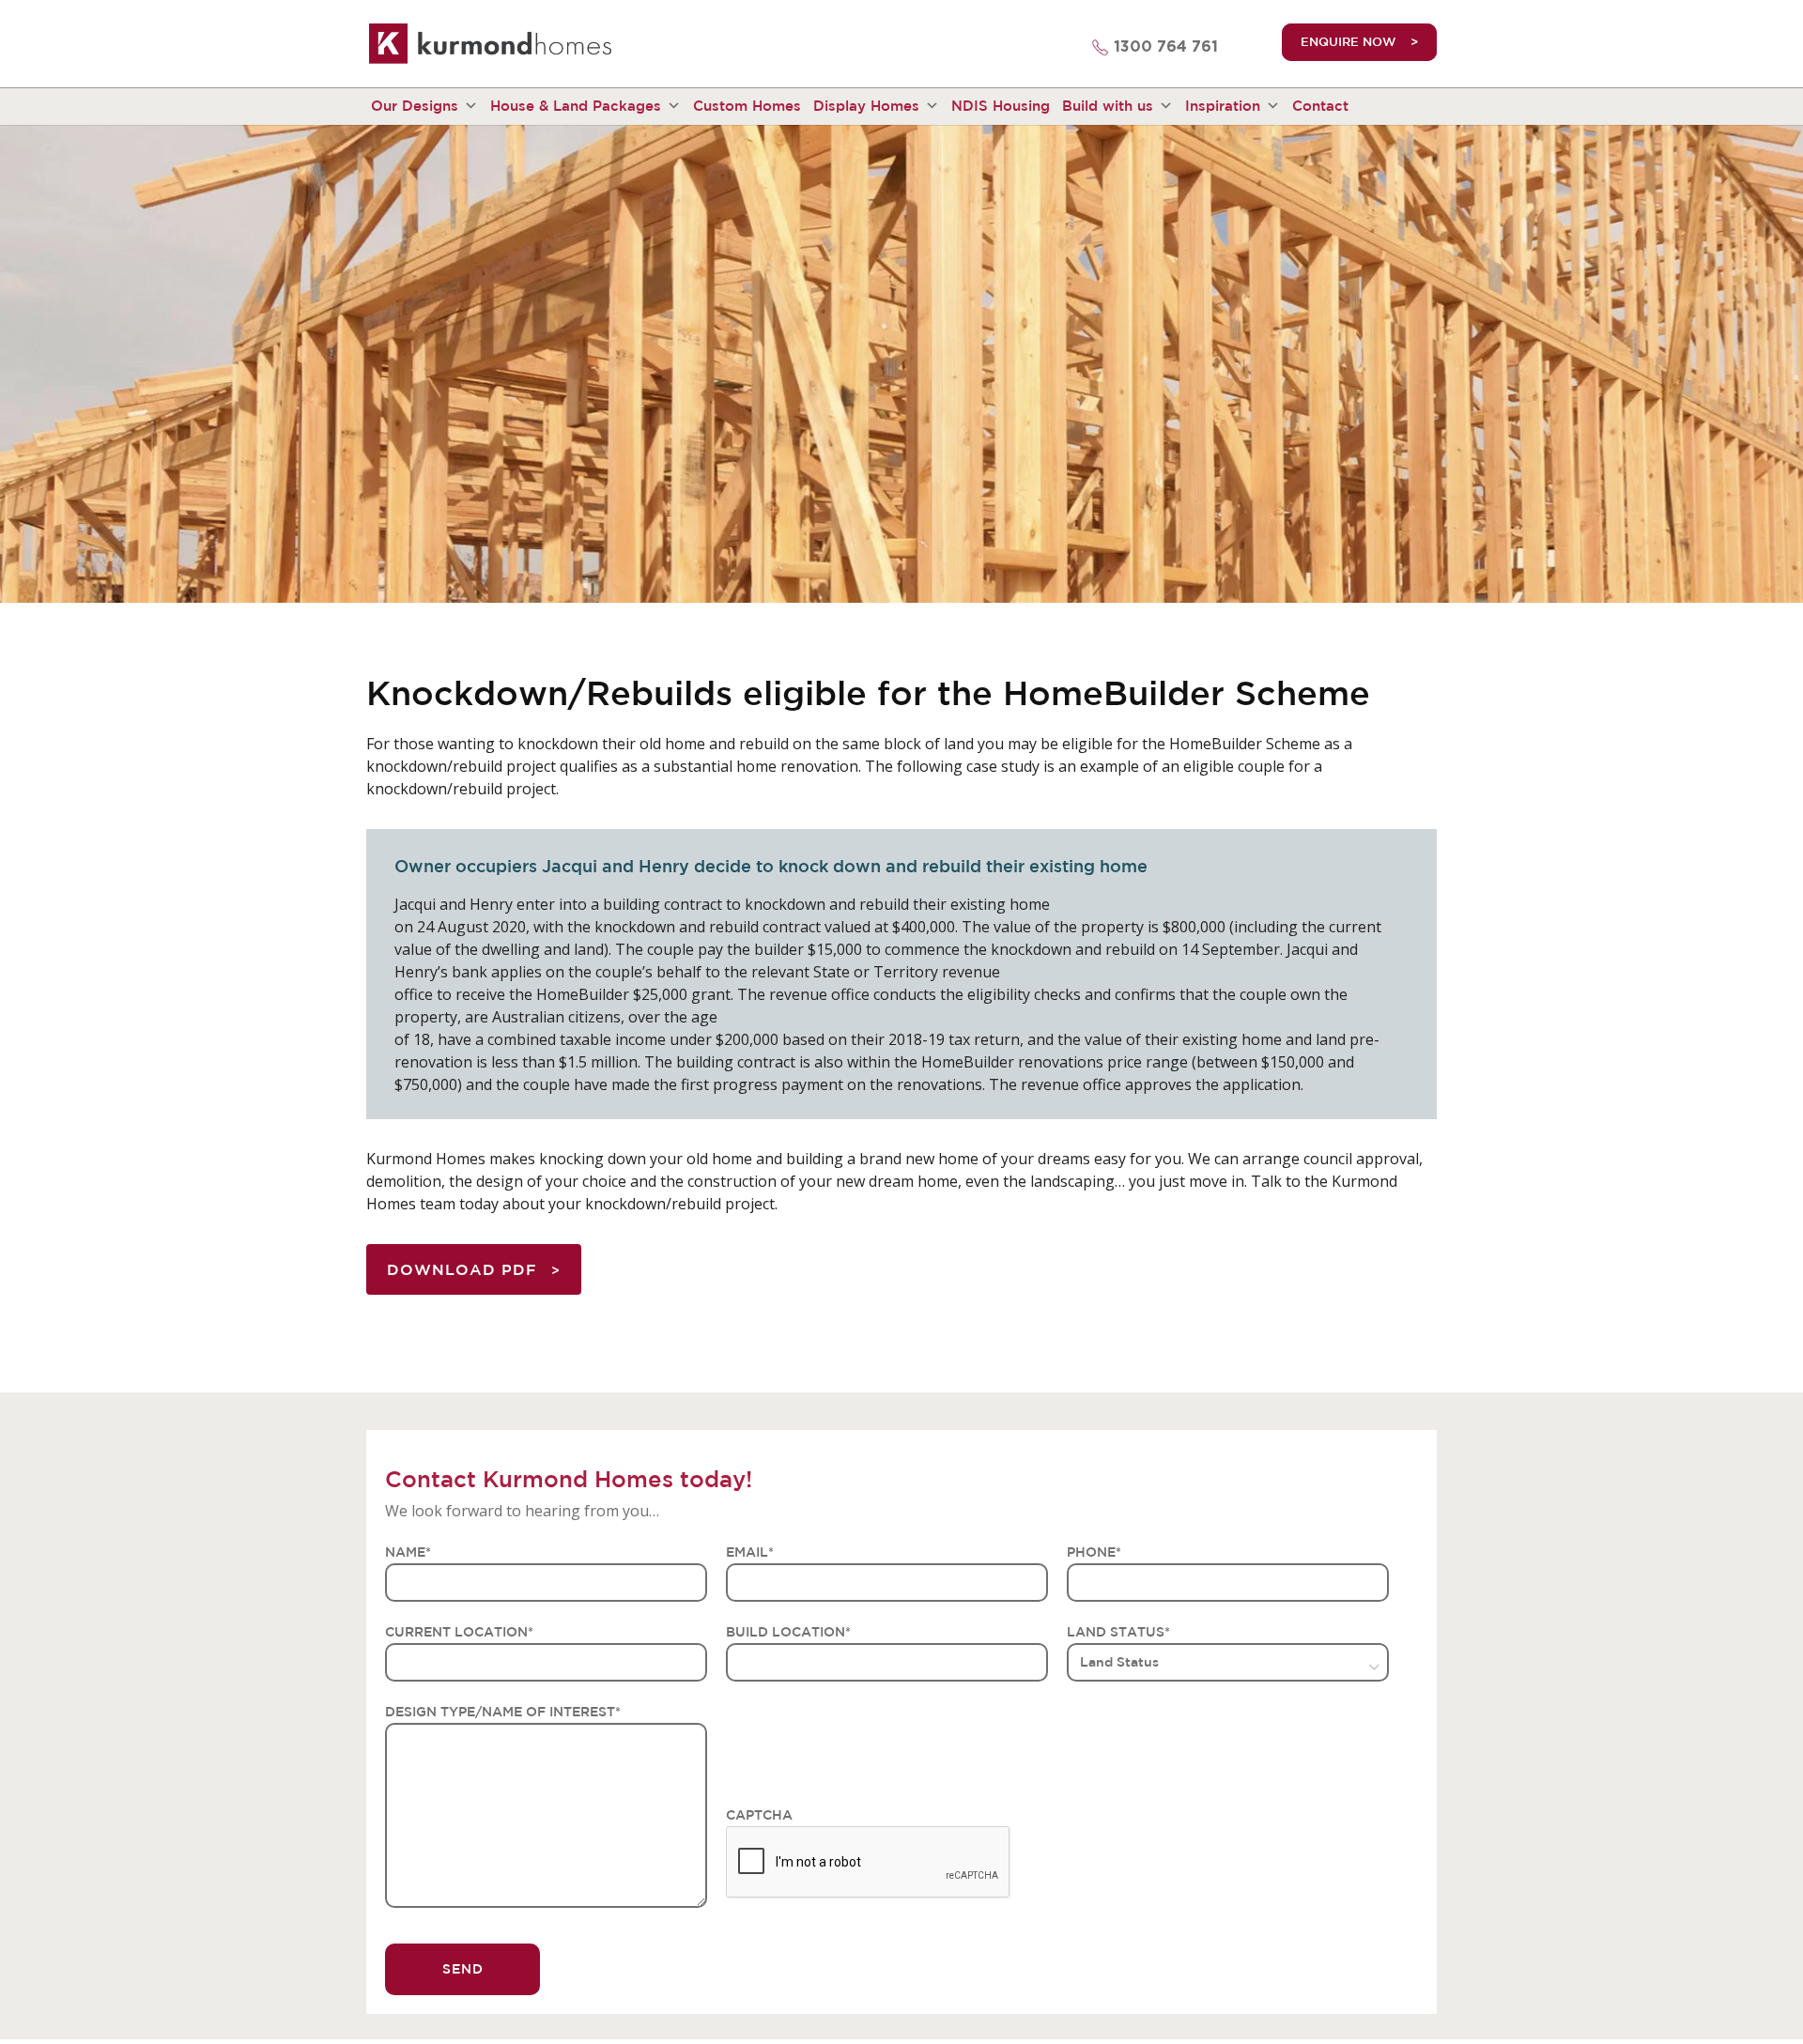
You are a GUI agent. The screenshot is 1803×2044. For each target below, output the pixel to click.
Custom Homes (747, 106)
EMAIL (750, 1552)
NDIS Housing (1001, 106)
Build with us (1108, 106)
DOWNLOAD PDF (462, 1269)
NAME (408, 1552)
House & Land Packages (576, 106)
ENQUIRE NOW (1348, 42)
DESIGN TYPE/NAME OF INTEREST (503, 1712)
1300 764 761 (1166, 47)
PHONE (1094, 1552)
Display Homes (866, 106)
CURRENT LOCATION (459, 1632)
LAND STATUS (1118, 1632)
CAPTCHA (759, 1815)
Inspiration (1223, 106)
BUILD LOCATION (788, 1632)
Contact (1320, 106)
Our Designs (415, 106)
